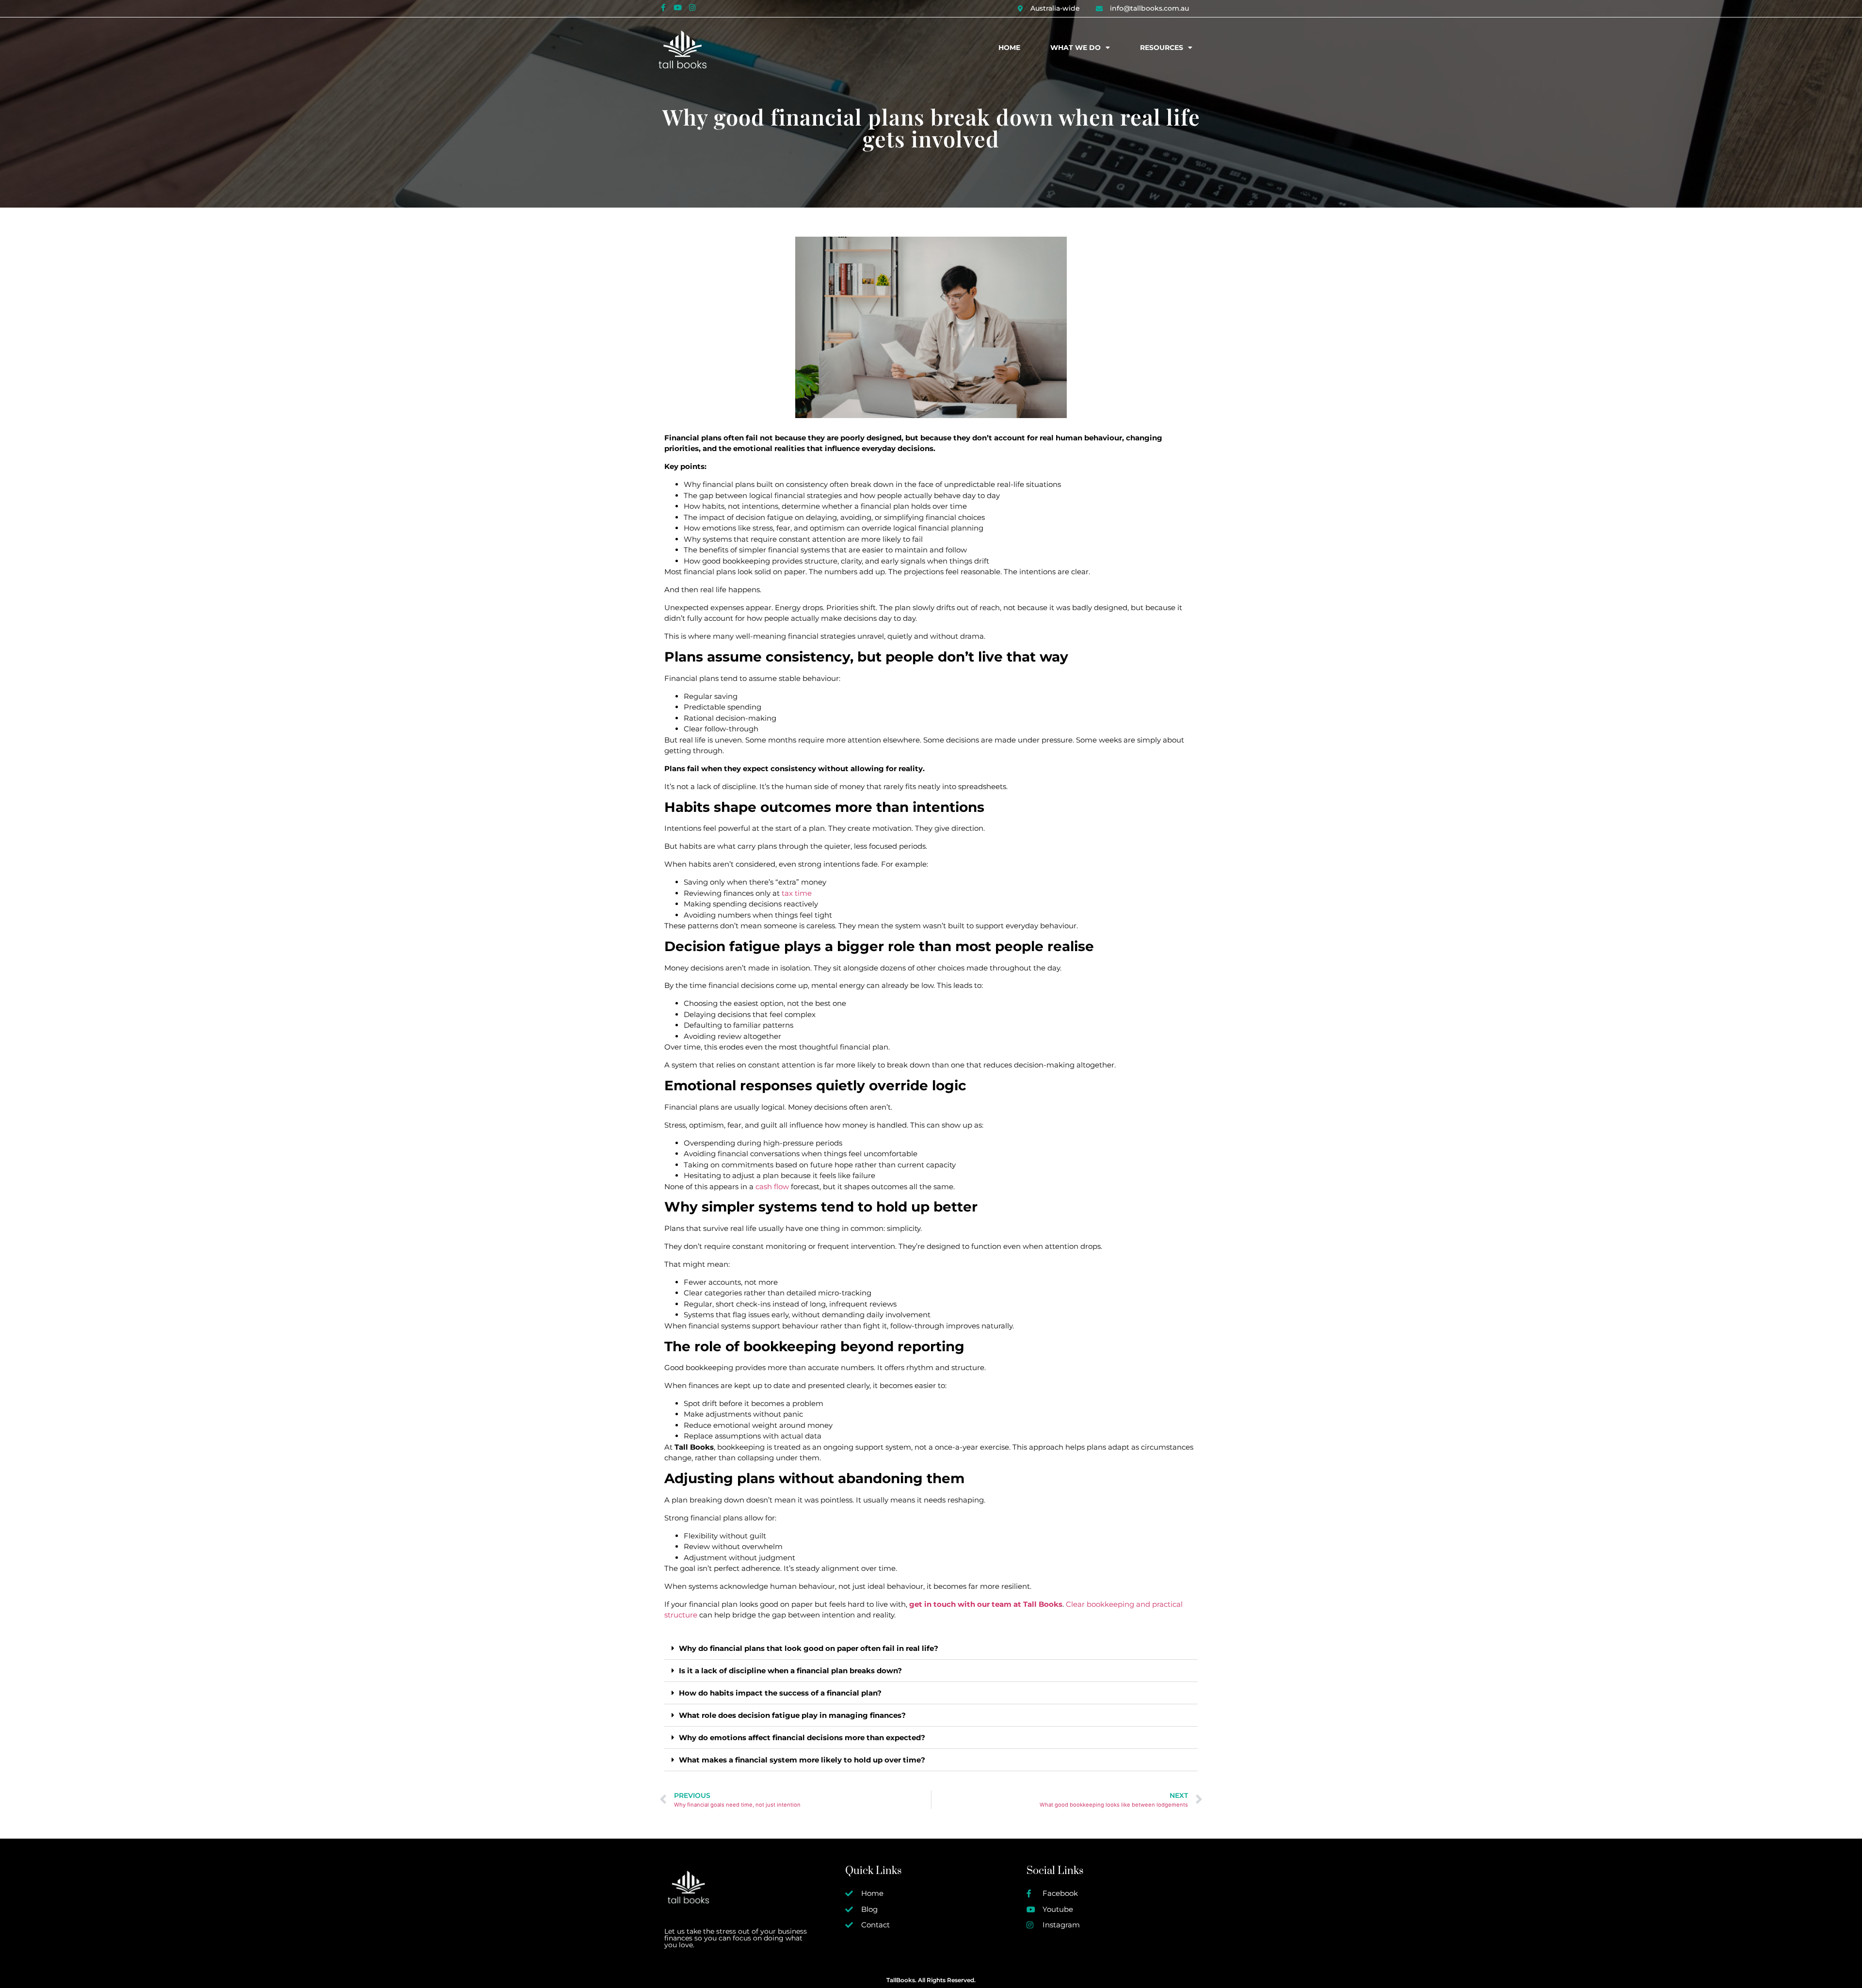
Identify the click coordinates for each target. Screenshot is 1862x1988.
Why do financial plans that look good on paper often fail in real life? (809, 1648)
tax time (796, 893)
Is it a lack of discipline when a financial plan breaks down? (790, 1671)
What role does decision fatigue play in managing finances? (792, 1715)
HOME (1009, 48)
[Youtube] (677, 7)
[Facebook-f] (663, 7)
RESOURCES (1162, 48)
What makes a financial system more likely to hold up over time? (802, 1760)
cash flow (772, 1187)
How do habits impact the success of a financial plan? (780, 1693)
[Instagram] (692, 7)
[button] (931, 1649)
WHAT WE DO (1075, 48)
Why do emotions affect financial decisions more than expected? (802, 1737)
